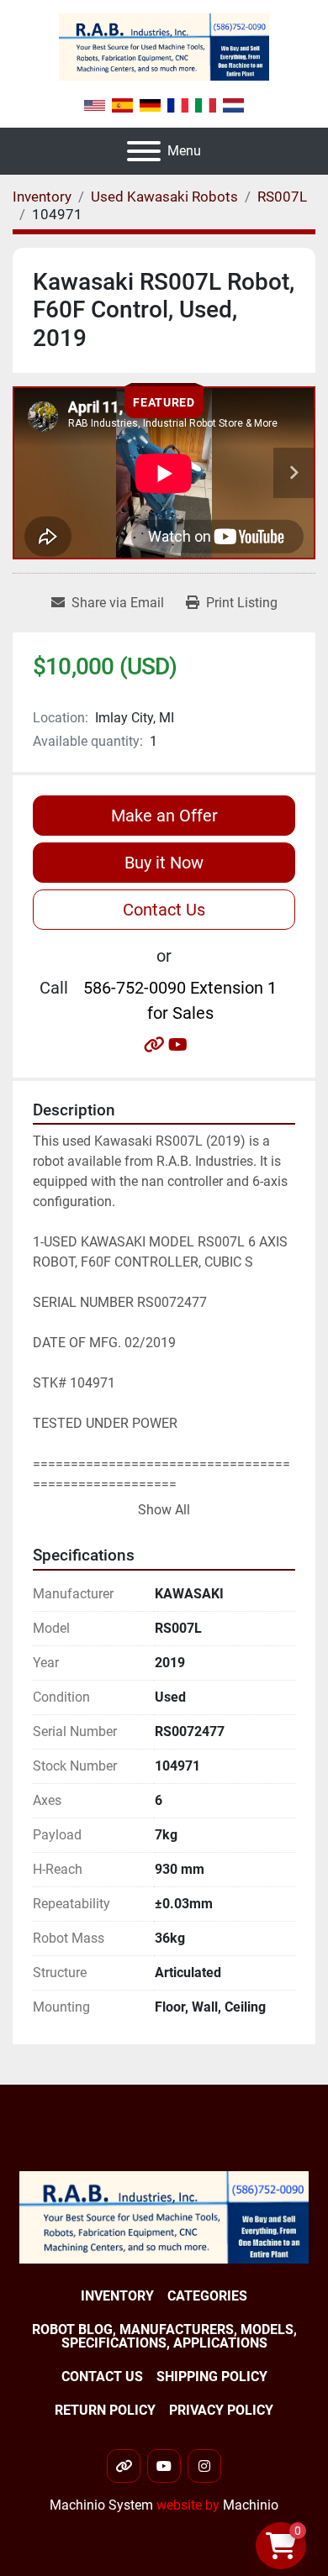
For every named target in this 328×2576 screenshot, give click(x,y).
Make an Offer (164, 816)
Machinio (251, 2505)
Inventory (117, 2296)
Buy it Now (164, 863)
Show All (164, 1510)
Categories (207, 2296)
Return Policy (105, 2410)
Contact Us (164, 910)
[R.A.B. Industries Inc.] (164, 2216)
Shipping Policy (212, 2377)
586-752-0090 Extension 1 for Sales (180, 1000)
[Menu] (144, 151)
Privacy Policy (221, 2410)
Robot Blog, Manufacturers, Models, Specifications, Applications (164, 2336)
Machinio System (101, 2505)
